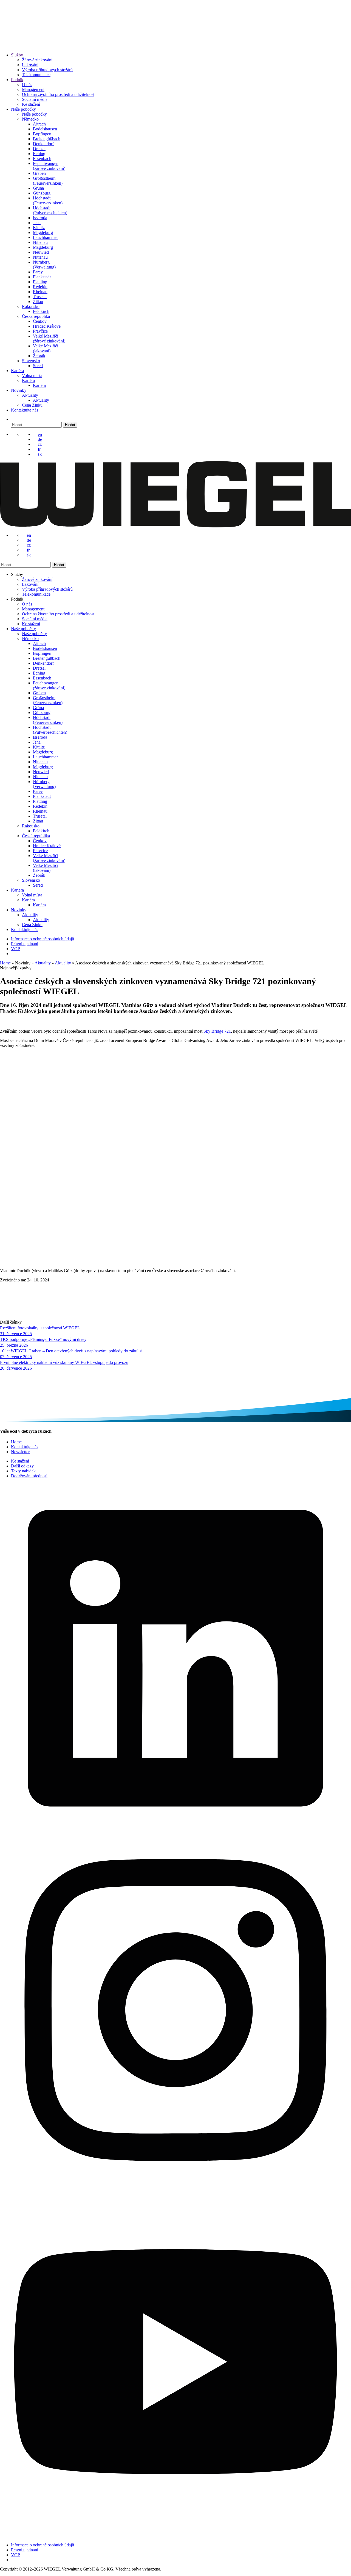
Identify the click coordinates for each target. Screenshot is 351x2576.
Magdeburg (43, 232)
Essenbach (42, 158)
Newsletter (20, 1452)
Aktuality (30, 395)
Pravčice (40, 331)
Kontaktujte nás (25, 410)
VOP (15, 949)
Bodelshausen (45, 129)
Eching (39, 154)
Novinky (19, 390)
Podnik (17, 80)
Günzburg (42, 193)
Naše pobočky (23, 109)
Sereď (38, 366)
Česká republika (36, 316)
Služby (17, 55)
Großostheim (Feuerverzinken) (48, 181)
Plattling (40, 282)
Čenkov (40, 321)
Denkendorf (43, 144)
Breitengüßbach (47, 139)
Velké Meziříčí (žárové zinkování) (49, 339)
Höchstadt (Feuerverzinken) (48, 200)
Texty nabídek (23, 1471)
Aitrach (39, 124)
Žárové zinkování (37, 60)
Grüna (38, 188)
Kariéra (17, 371)
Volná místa (32, 375)
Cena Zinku (32, 405)
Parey (38, 272)
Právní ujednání (25, 944)
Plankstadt (42, 277)
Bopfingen (42, 134)
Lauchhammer (45, 237)
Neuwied (41, 252)
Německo (30, 119)
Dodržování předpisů (29, 1476)
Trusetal (40, 297)
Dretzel (39, 149)
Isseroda (40, 218)
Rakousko (31, 306)
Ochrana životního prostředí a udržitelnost (58, 94)
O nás (27, 85)
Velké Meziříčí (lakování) (46, 348)
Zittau (38, 302)
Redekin (40, 287)
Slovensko (31, 361)
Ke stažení (31, 104)
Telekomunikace (36, 75)
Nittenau (40, 242)
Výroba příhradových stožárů (47, 70)
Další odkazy (22, 1466)
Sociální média (35, 99)
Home (5, 963)
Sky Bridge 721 (217, 1031)
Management (33, 89)
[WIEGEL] (19, 40)
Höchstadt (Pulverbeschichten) (50, 210)
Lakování (30, 65)
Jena (37, 223)
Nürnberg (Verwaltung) (44, 265)
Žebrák (39, 356)
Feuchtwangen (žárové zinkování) (49, 166)
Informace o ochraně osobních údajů (43, 939)
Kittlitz (39, 228)
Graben (39, 173)
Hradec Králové (47, 326)
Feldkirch (41, 311)
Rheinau (40, 292)
